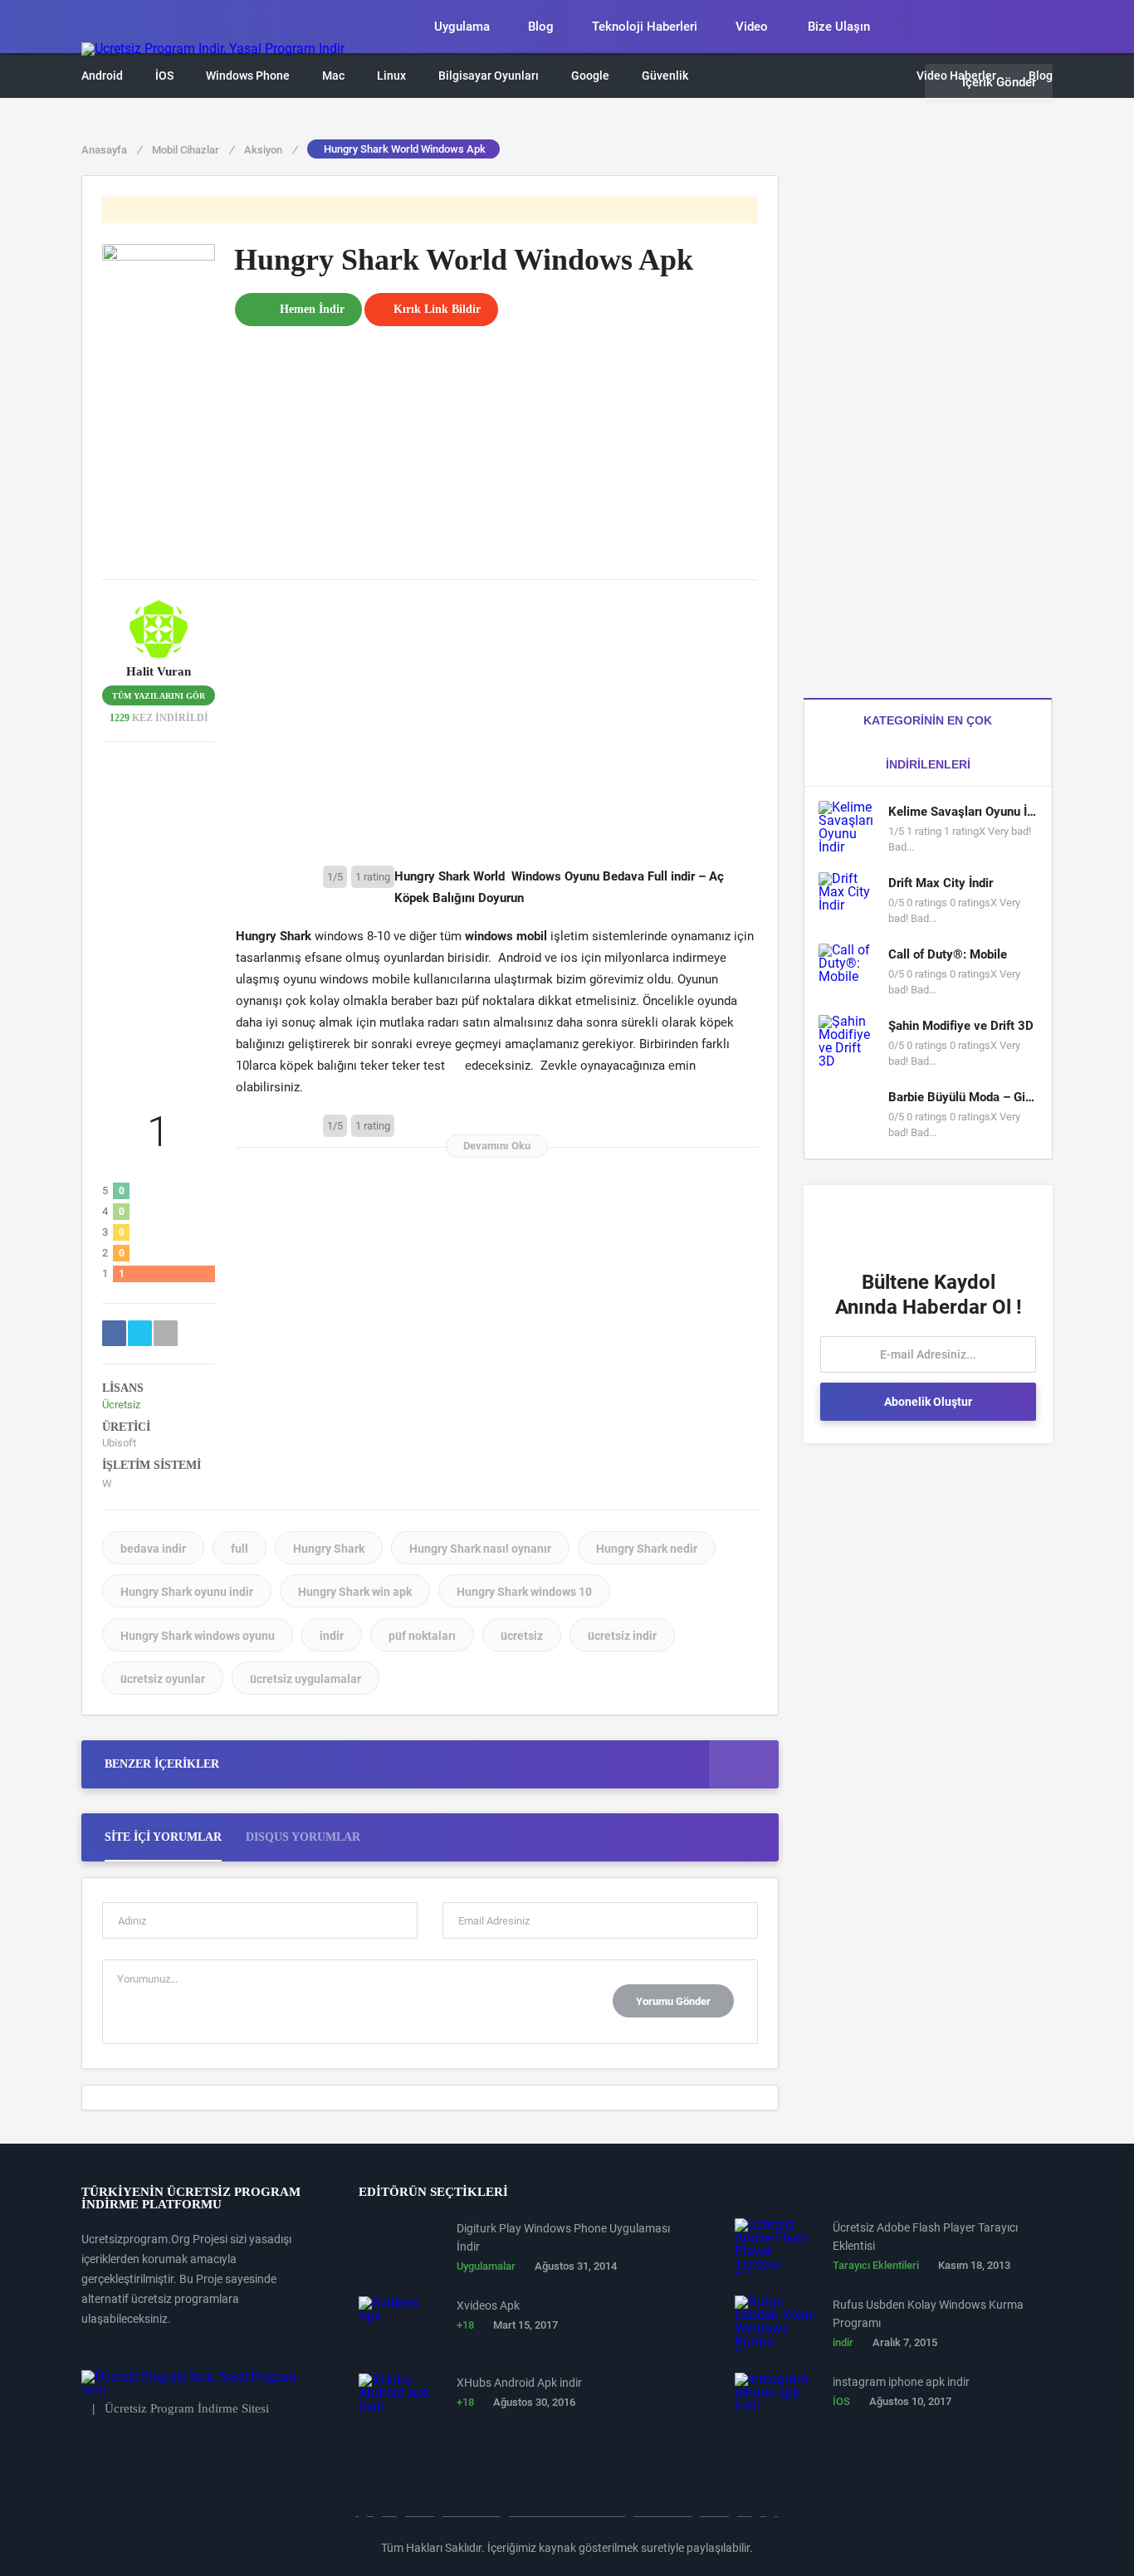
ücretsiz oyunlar (163, 1679)
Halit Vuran (159, 672)
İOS (164, 76)
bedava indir (153, 1549)
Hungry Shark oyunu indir (187, 1592)
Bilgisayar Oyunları (489, 76)
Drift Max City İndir (941, 883)
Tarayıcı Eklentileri (876, 2265)
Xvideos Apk (488, 2305)
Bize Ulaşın (839, 27)
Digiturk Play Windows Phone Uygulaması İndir (563, 2237)
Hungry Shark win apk (355, 1592)
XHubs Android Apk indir (519, 2383)
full (240, 1549)
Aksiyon (270, 150)
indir (332, 1636)
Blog (541, 27)
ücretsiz (522, 1636)
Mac (333, 76)
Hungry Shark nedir (647, 1549)
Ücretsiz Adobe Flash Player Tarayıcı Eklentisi (925, 2237)
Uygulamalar (486, 2266)
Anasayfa (111, 150)
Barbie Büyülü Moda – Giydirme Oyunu (963, 1097)
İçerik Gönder (999, 82)
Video (752, 27)
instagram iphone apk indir (901, 2382)
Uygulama (462, 27)
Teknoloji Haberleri (645, 27)
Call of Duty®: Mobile (948, 954)
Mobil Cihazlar (193, 150)
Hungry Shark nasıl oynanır (480, 1549)
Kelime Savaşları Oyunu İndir (963, 812)
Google (590, 76)
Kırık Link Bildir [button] (437, 309)
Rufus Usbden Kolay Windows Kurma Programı (928, 2314)
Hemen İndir (312, 309)
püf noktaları (422, 1636)
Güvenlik (665, 76)
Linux (391, 76)
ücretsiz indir (622, 1636)
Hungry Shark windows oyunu (198, 1636)
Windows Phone (248, 76)
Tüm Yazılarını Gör (159, 696)
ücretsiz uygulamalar (305, 1679)
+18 (465, 2325)
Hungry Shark (329, 1549)
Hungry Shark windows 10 (524, 1592)
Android (102, 76)
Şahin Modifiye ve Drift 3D (961, 1026)
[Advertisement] (496, 442)
